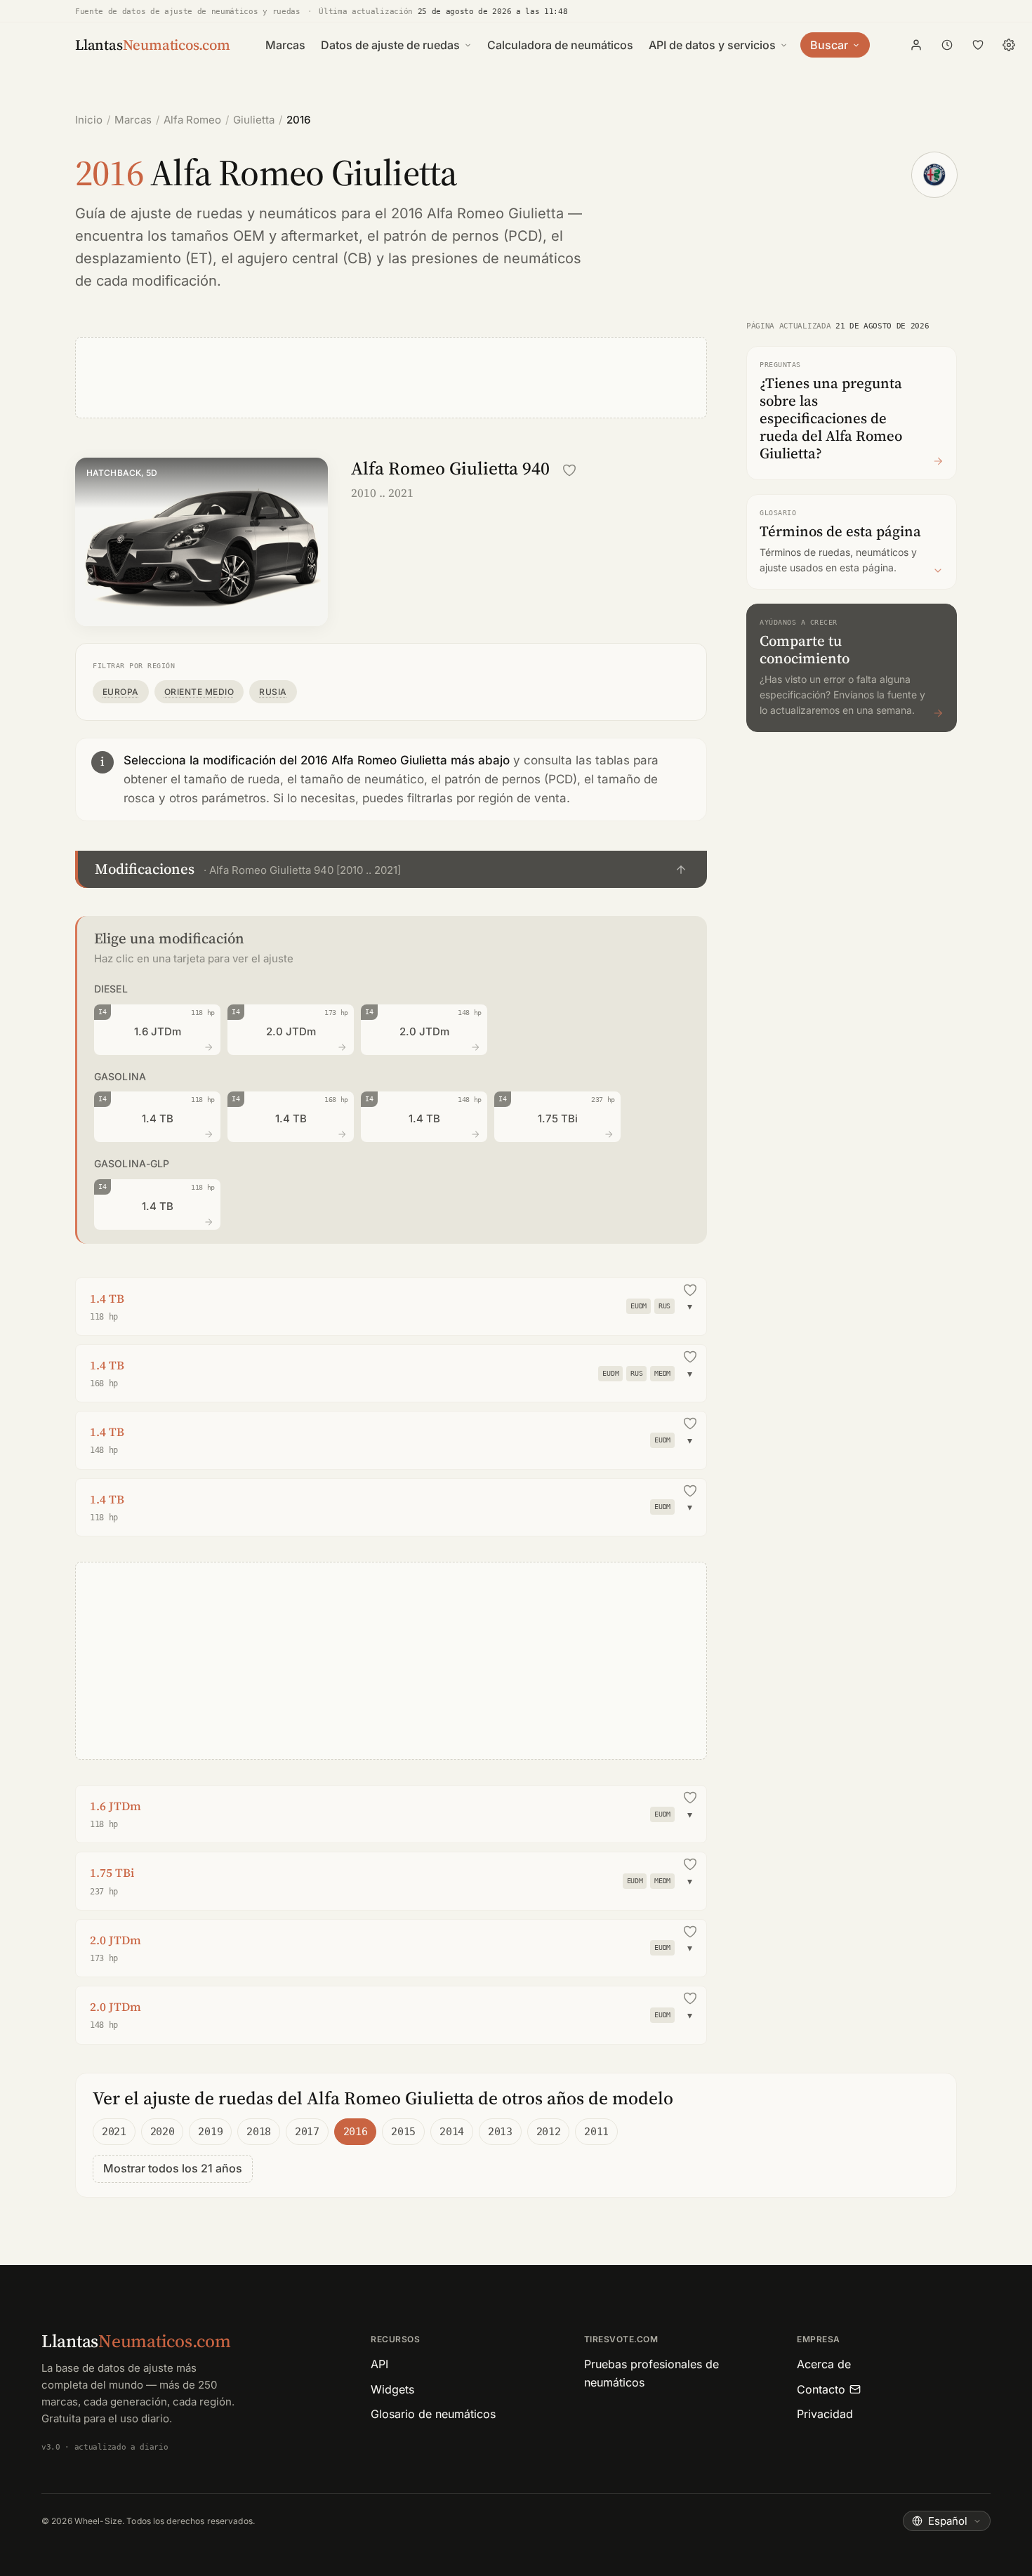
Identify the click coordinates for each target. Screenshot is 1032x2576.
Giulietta (254, 120)
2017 (307, 2132)
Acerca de (824, 2364)
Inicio (89, 120)
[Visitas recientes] (947, 45)
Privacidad (825, 2414)
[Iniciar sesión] (916, 45)
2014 (452, 2132)
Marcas (285, 45)
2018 (259, 2132)
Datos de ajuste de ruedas (390, 45)
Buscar (829, 45)
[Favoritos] (978, 45)
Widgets (392, 2389)
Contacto (821, 2389)
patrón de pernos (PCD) (463, 236)
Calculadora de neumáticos (560, 45)
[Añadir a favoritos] (569, 470)
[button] (391, 869)
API (379, 2364)
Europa (121, 692)
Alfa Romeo (192, 120)
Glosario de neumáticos (433, 2414)
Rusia (273, 692)
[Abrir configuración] (1009, 45)
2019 (210, 2132)
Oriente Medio (199, 692)
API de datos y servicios (712, 45)
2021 (114, 2132)
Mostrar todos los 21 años (173, 2168)
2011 (596, 2132)
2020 (163, 2132)
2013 (500, 2132)
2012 (549, 2132)
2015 (403, 2132)
